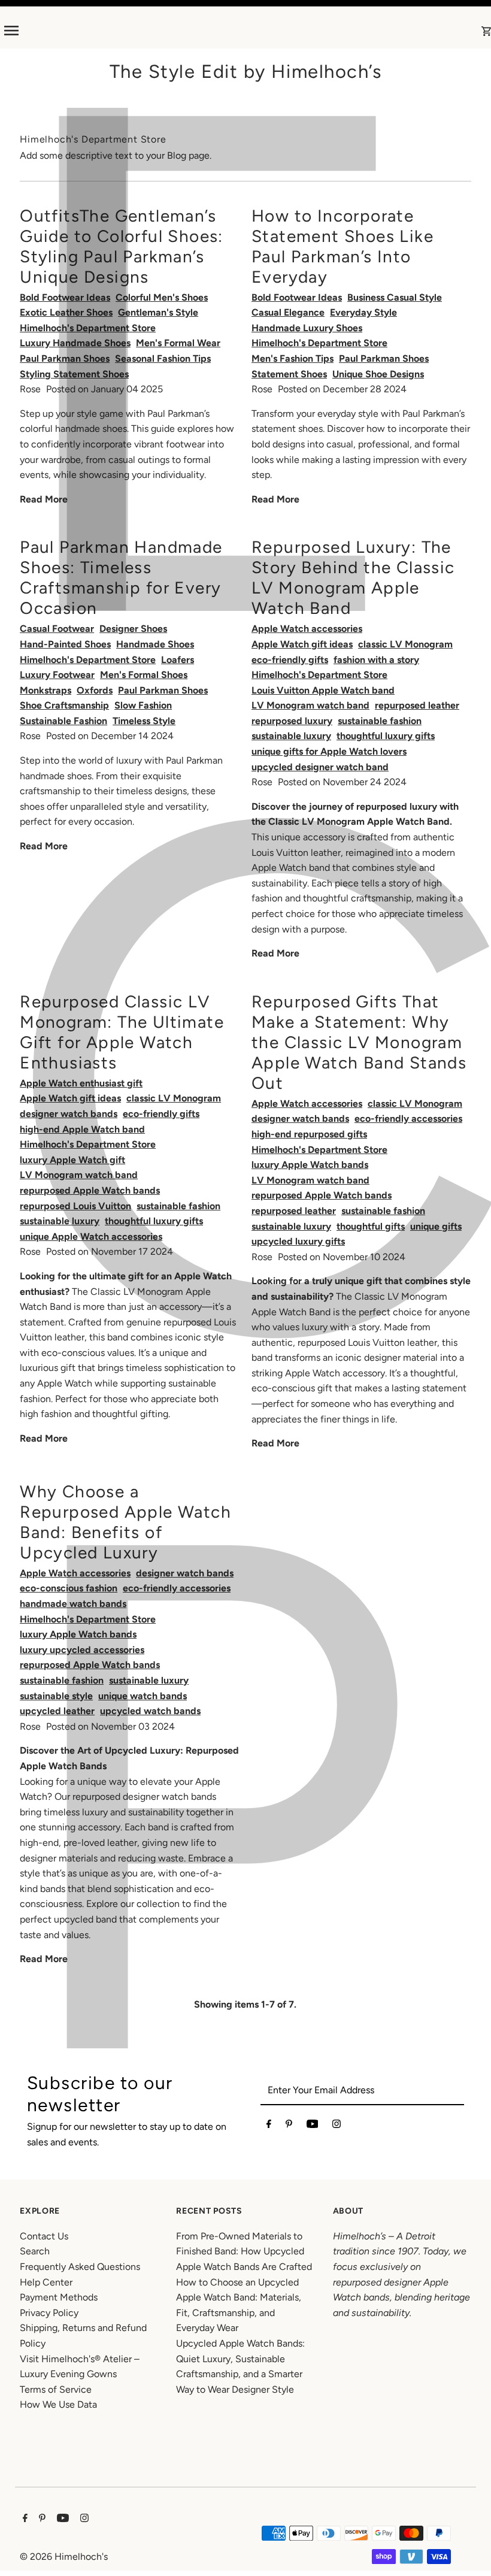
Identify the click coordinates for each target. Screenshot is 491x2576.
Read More (44, 499)
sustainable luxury (291, 736)
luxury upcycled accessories (82, 1650)
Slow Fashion (143, 705)
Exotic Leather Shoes (66, 312)
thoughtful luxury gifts (386, 736)
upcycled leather (57, 1711)
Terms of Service (56, 2389)
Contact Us (44, 2236)
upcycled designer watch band (320, 767)
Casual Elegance (288, 312)
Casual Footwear (57, 629)
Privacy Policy (49, 2313)
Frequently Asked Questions (80, 2267)
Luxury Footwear (57, 675)
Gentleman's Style (158, 312)
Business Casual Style (395, 297)
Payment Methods (59, 2297)
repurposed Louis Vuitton (75, 1206)
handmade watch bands (73, 1604)
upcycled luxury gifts (298, 1241)
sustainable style (56, 1696)
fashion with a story (376, 660)
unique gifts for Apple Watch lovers (329, 751)
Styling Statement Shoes (74, 374)
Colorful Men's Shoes (162, 297)
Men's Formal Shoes (144, 675)
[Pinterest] (289, 2126)
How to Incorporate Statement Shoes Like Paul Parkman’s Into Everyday (343, 246)
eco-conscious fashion (69, 1588)
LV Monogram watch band (310, 705)
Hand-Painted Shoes (65, 644)
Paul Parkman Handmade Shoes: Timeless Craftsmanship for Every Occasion (121, 577)
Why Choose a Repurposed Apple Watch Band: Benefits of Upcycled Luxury (125, 1522)
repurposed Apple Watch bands (90, 1190)
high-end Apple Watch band (82, 1129)
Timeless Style (144, 721)
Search (35, 2251)
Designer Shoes (133, 629)
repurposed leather (417, 705)
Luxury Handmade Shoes (75, 343)
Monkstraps (46, 690)
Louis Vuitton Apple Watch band (323, 690)
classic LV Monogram (405, 644)
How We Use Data (58, 2404)
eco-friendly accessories (408, 1119)
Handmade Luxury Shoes (307, 328)
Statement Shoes (289, 374)
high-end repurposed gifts (309, 1134)
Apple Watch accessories (307, 629)
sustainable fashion (380, 721)
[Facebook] (269, 2126)
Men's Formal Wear (178, 343)
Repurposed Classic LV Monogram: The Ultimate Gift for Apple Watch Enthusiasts (122, 1032)
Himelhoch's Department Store (88, 328)
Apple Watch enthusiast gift (81, 1083)
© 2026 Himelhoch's (64, 2557)
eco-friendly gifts (290, 660)
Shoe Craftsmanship (64, 705)
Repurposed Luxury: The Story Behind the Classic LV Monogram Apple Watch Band (353, 577)
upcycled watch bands (150, 1711)
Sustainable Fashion (63, 721)
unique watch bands (143, 1696)
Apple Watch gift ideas (302, 644)
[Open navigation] (108, 31)
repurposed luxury (292, 721)
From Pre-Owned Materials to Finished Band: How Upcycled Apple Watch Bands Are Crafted (244, 2251)
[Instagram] (337, 2126)
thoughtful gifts (371, 1226)
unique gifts (436, 1226)
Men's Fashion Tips (293, 358)
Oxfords (95, 690)
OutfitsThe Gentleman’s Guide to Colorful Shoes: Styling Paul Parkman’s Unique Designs (122, 246)
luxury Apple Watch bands (310, 1165)
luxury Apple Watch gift (72, 1160)
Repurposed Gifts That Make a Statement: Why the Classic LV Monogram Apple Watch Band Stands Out (359, 1042)
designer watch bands (69, 1114)
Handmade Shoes (155, 644)
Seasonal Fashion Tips (163, 358)
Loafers (178, 660)
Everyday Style (363, 312)
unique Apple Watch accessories (91, 1236)
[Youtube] (313, 2126)
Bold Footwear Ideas (65, 297)
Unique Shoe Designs (378, 374)
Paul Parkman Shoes (65, 358)
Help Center (46, 2282)
